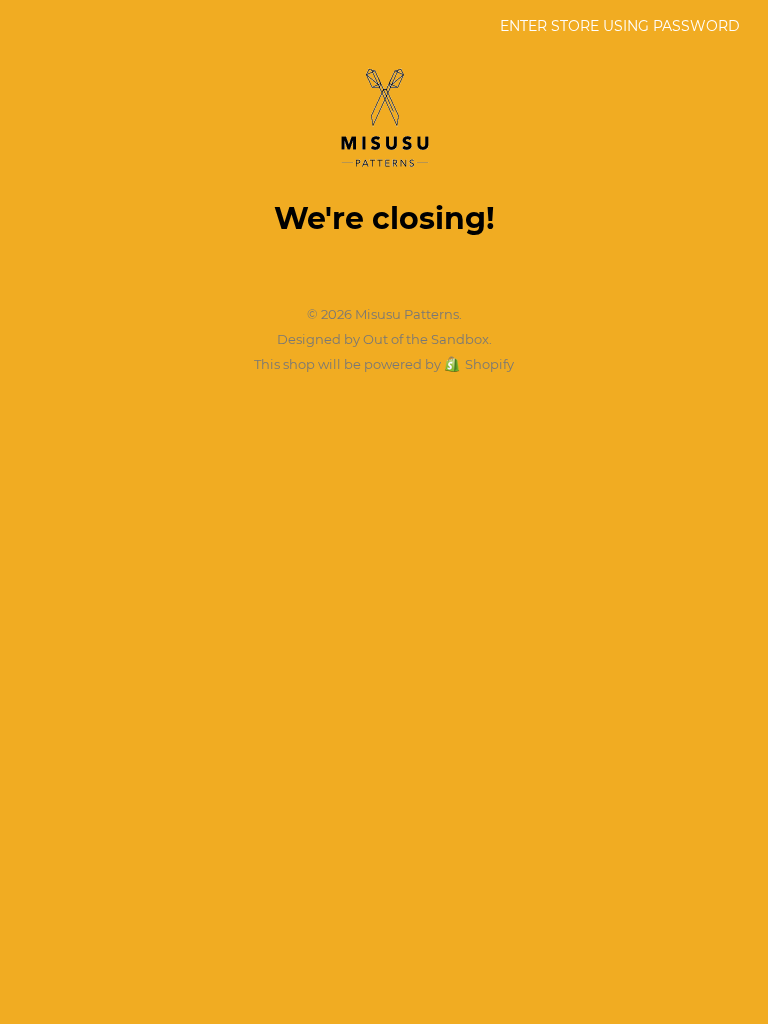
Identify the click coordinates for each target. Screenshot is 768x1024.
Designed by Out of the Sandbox (383, 339)
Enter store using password (620, 26)
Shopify (489, 364)
